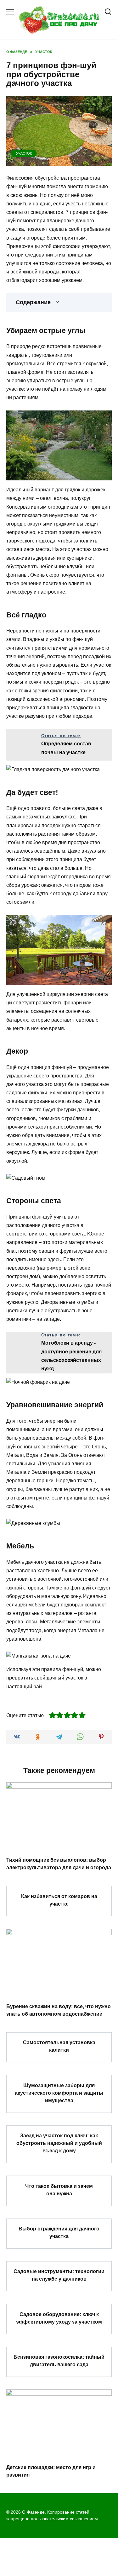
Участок (24, 153)
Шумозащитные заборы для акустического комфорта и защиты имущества (59, 2093)
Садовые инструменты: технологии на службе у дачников (59, 2275)
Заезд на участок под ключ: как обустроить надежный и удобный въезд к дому (59, 2143)
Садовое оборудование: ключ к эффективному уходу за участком (59, 2318)
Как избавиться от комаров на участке (59, 1900)
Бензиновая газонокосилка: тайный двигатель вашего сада (59, 2361)
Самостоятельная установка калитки (59, 2046)
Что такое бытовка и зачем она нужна (59, 2190)
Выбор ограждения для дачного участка (59, 2232)
